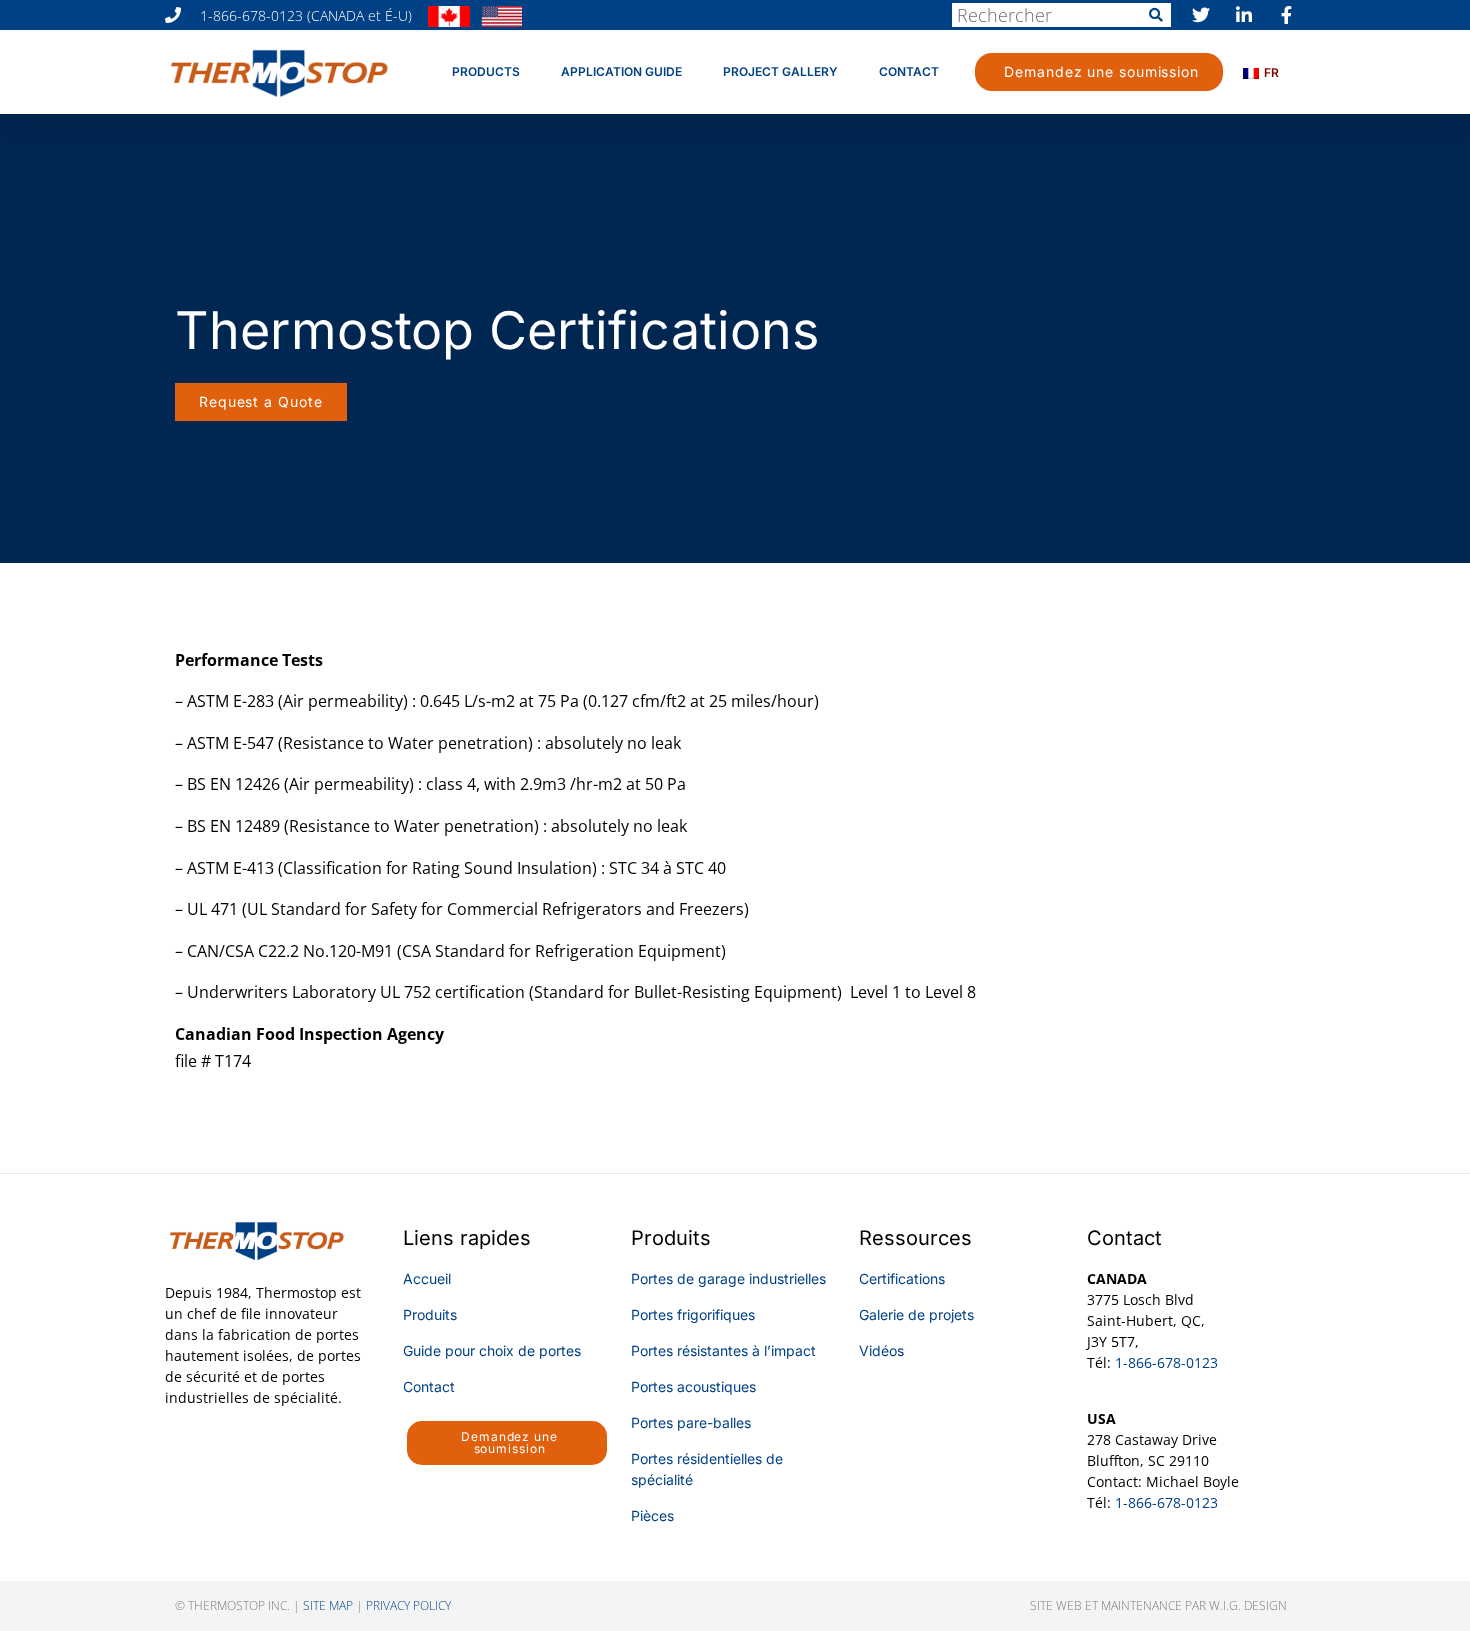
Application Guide (621, 71)
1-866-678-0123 (1166, 1362)
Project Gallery (780, 71)
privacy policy (408, 1605)
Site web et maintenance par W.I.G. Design (1158, 1605)
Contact (909, 71)
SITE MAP (328, 1605)
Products (486, 71)
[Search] (1156, 15)
